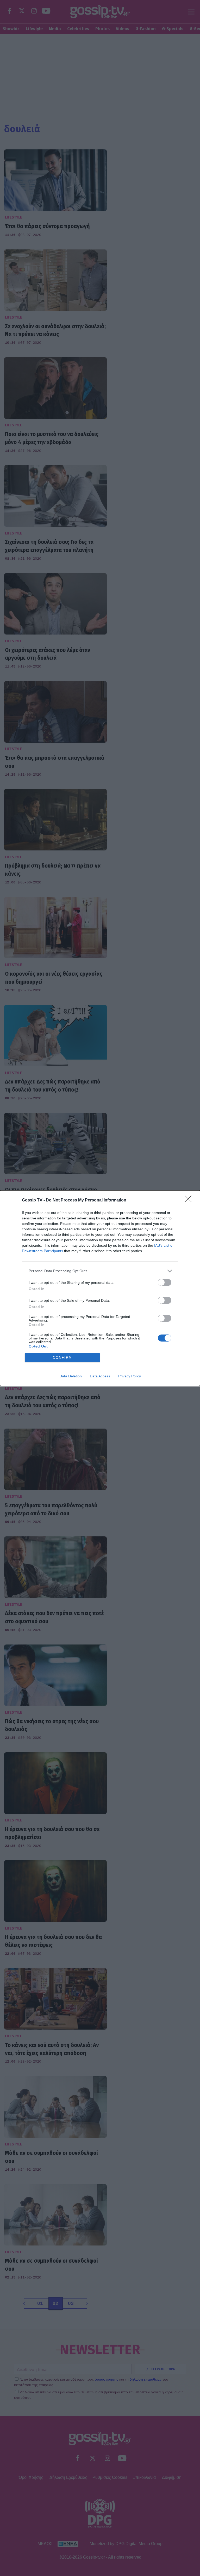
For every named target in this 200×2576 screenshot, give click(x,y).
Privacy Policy (130, 1376)
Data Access (100, 1376)
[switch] (165, 1282)
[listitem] (100, 1271)
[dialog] (100, 1288)
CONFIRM (63, 1358)
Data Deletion (71, 1376)
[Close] (190, 1200)
